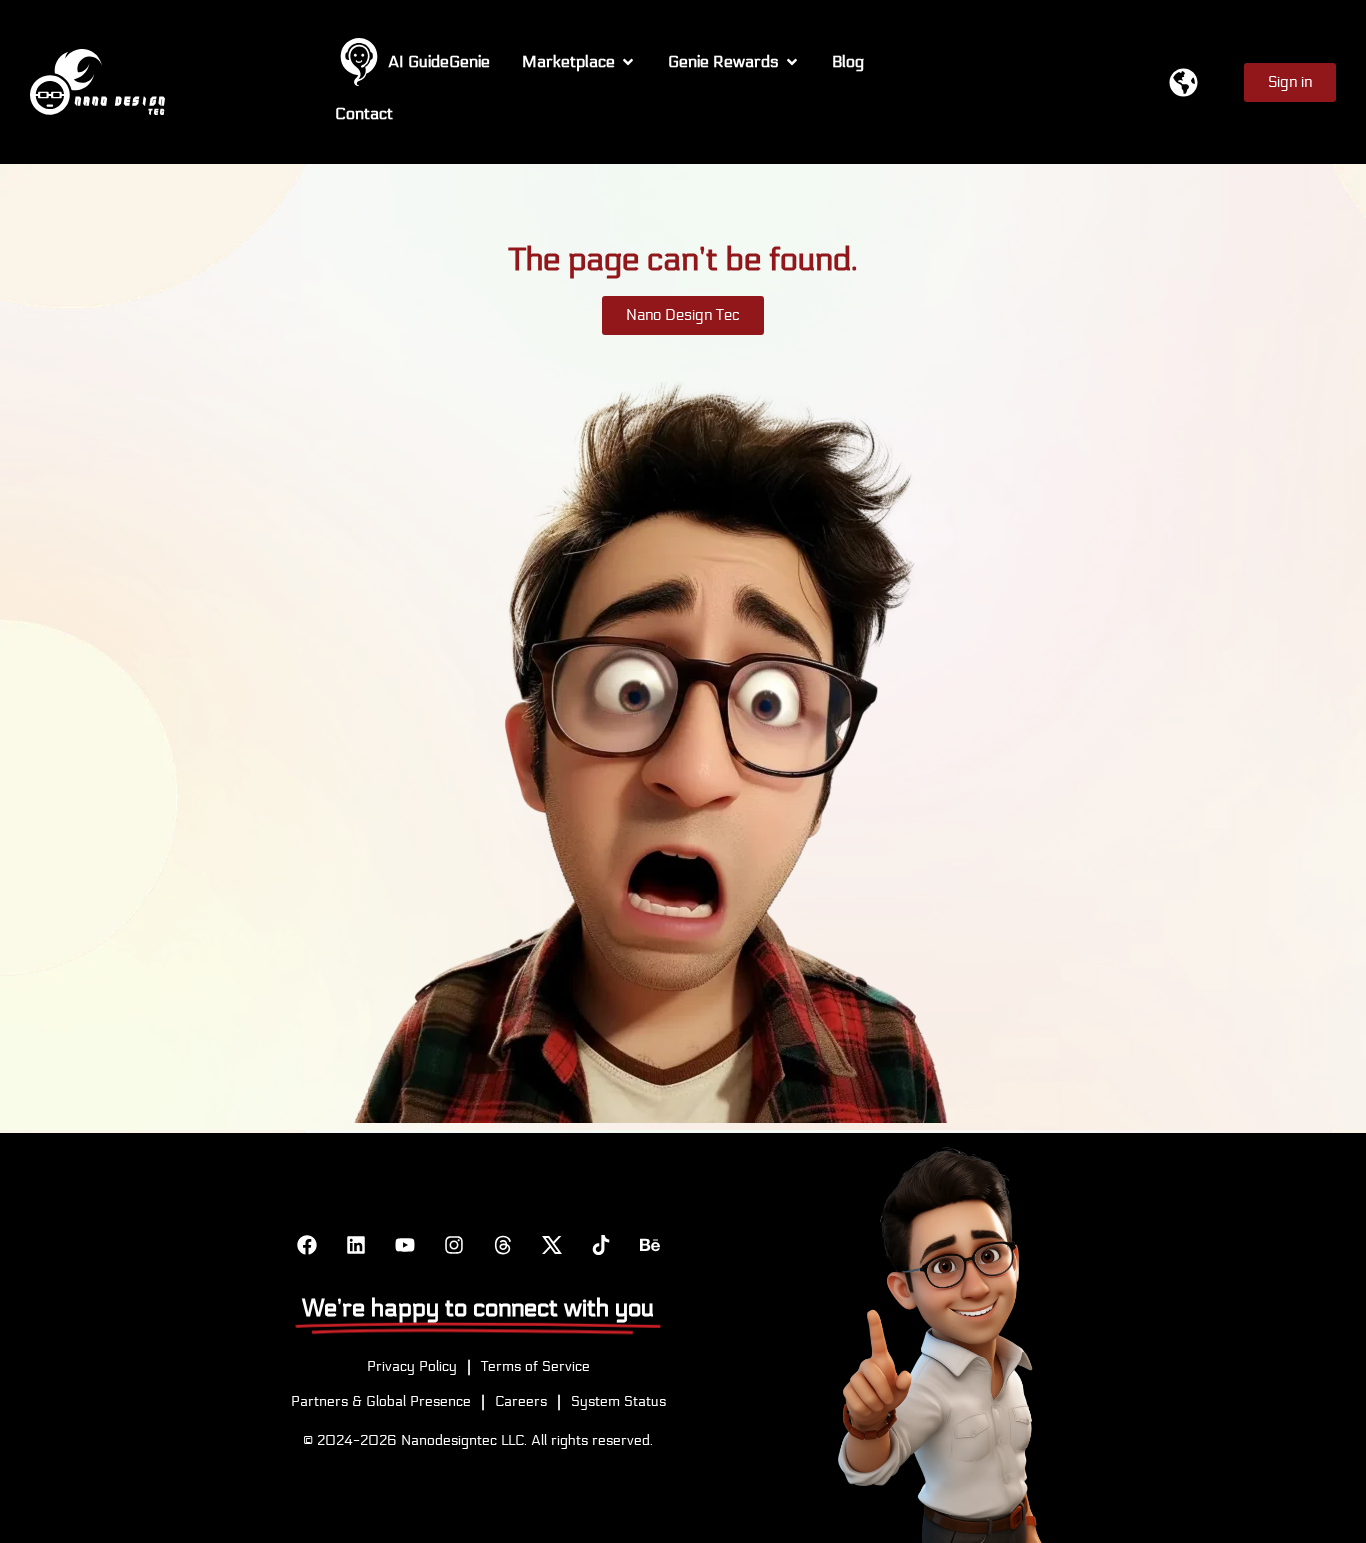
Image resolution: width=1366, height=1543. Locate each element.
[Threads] (503, 1245)
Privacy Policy (412, 1366)
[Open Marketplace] (628, 62)
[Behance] (650, 1245)
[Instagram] (454, 1245)
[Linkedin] (356, 1245)
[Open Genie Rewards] (792, 62)
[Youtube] (405, 1245)
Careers (521, 1401)
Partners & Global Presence (381, 1401)
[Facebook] (307, 1245)
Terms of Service (535, 1366)
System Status (618, 1401)
